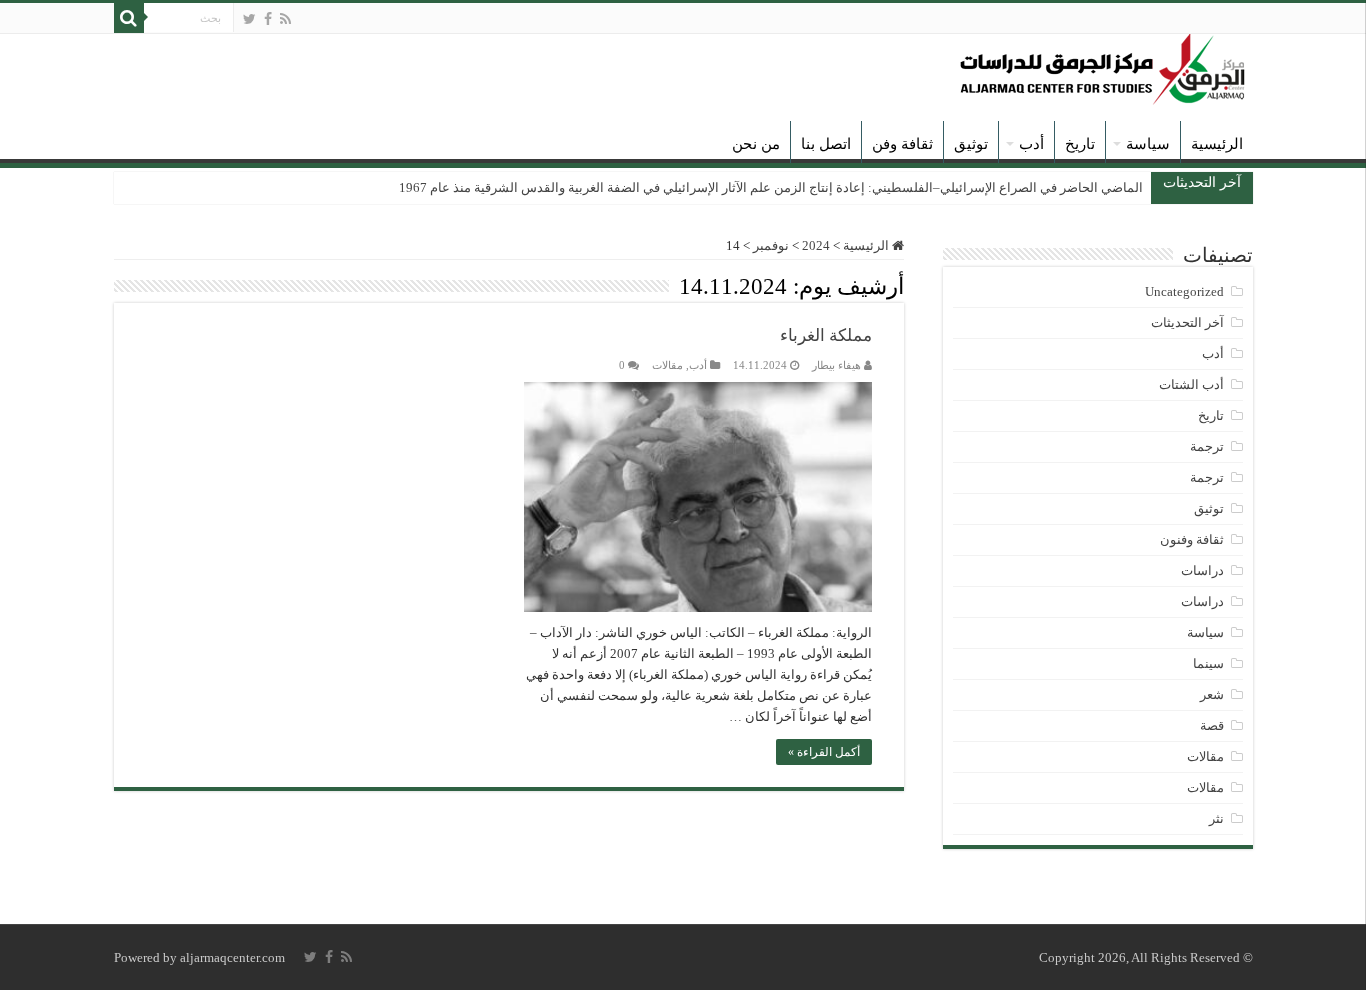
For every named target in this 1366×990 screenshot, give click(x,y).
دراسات (1202, 570)
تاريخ (1080, 144)
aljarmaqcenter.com (232, 957)
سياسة (1148, 144)
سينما (1208, 663)
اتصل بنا (826, 144)
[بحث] (129, 18)
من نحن (756, 144)
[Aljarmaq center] (1103, 64)
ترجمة (1207, 446)
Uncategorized (1184, 291)
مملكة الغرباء (826, 335)
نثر (1216, 818)
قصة (1212, 725)
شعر (1212, 694)
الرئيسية (1217, 144)
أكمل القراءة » (824, 752)
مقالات (667, 365)
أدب (1031, 144)
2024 (816, 245)
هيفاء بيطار (836, 365)
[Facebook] (268, 19)
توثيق (971, 144)
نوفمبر (771, 245)
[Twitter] (249, 19)
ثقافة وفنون (1192, 539)
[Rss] (285, 19)
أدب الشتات (1191, 384)
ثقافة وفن (902, 144)
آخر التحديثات (1187, 322)
